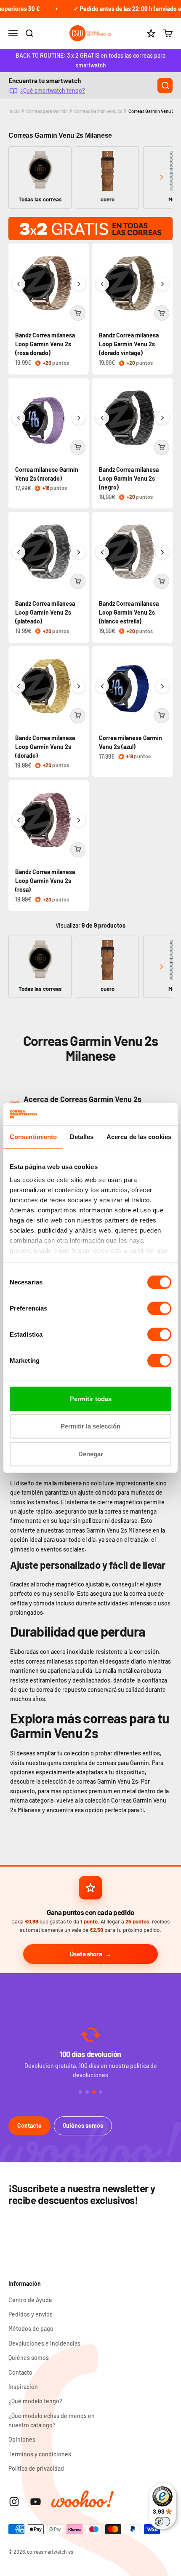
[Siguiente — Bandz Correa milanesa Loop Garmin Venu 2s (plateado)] (79, 552)
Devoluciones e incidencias (44, 2343)
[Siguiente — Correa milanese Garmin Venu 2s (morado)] (79, 418)
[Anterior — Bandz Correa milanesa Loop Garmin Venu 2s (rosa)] (19, 820)
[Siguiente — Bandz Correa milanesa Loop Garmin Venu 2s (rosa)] (79, 820)
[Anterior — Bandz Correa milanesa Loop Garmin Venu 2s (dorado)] (19, 686)
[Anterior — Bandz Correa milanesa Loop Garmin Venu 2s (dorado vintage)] (102, 284)
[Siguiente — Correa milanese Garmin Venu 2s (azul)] (162, 686)
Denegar (91, 1454)
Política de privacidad (36, 2468)
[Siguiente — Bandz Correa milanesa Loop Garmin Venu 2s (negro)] (162, 418)
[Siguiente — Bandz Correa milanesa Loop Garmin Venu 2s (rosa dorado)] (79, 284)
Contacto (29, 2125)
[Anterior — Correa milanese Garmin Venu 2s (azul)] (102, 686)
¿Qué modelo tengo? (35, 2401)
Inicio (14, 111)
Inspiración (23, 2387)
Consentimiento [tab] (33, 1137)
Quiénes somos (83, 2125)
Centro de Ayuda (30, 2300)
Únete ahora (86, 1954)
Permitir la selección (90, 1426)
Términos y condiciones (40, 2454)
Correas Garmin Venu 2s (98, 111)
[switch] (159, 1308)
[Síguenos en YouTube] (36, 2502)
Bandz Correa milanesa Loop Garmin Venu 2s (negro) (129, 478)
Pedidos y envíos (31, 2314)
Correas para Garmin (47, 111)
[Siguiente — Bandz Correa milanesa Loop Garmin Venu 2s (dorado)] (79, 686)
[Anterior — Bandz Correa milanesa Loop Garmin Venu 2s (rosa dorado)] (19, 284)
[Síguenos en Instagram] (14, 2502)
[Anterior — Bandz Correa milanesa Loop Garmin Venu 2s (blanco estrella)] (102, 552)
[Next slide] (161, 177)
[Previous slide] (20, 177)
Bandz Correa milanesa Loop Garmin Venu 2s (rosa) (45, 881)
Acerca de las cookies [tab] (139, 1137)
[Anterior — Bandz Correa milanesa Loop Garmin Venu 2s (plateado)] (19, 552)
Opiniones (22, 2439)
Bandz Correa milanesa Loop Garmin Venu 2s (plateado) (45, 612)
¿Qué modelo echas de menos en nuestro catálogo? (52, 2420)
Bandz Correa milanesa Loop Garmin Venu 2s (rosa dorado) (45, 344)
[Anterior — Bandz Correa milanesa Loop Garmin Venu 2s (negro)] (102, 418)
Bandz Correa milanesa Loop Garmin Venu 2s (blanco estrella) (129, 612)
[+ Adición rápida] (78, 313)
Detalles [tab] (82, 1137)
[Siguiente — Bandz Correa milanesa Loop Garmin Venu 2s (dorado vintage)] (162, 284)
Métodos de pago (31, 2329)
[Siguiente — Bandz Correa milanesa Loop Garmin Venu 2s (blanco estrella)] (162, 552)
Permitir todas (91, 1399)
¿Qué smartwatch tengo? (53, 90)
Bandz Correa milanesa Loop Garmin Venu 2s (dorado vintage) (129, 344)
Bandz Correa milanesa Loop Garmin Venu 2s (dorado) (45, 747)
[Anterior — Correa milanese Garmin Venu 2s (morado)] (19, 418)
